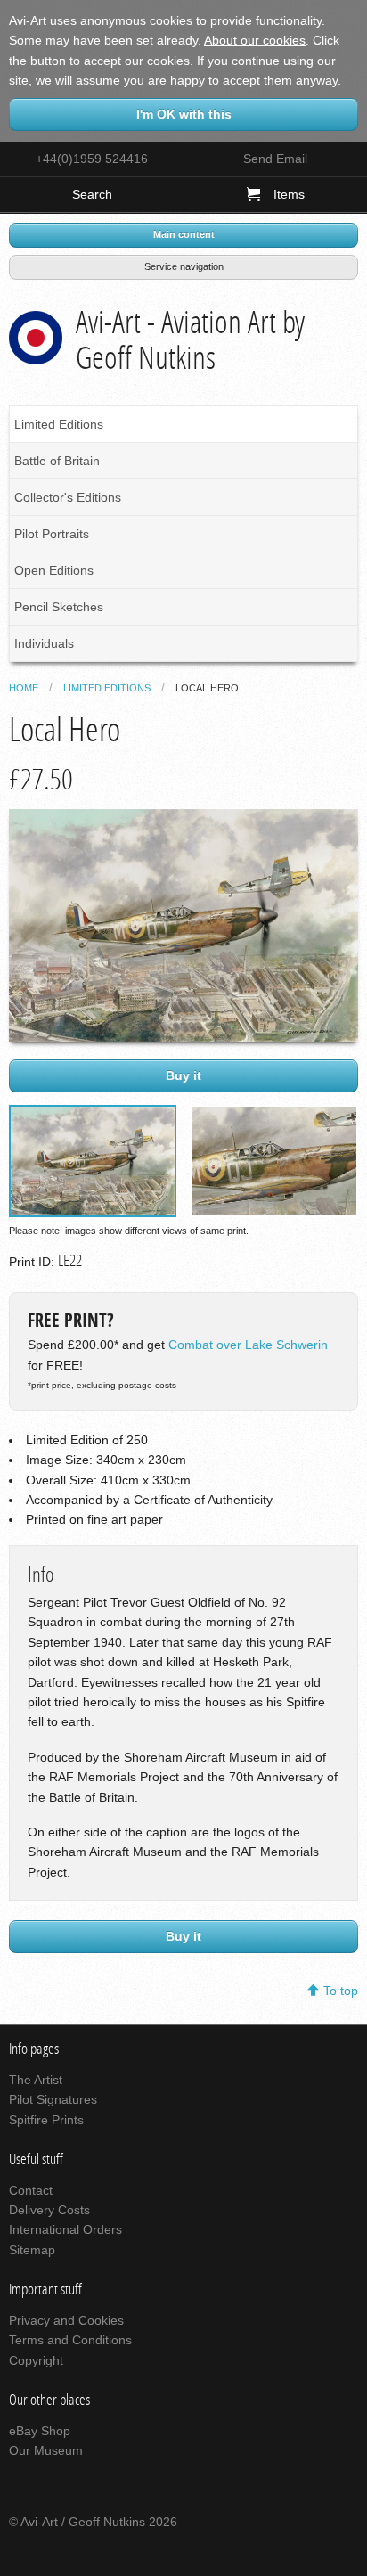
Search (92, 194)
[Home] (36, 334)
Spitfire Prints (46, 2120)
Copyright (36, 2360)
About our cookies (255, 40)
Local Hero (207, 688)
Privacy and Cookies (66, 2320)
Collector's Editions (68, 497)
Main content (184, 234)
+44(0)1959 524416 (92, 159)
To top (341, 1991)
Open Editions (54, 570)
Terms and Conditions (70, 2340)
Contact (31, 2190)
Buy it (183, 1075)
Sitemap (32, 2250)
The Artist (36, 2080)
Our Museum (46, 2450)
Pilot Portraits (52, 534)
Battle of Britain (57, 461)
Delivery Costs (49, 2210)
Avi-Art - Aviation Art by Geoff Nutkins (190, 340)
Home (24, 688)
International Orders (65, 2229)
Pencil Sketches (59, 607)
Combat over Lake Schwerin (248, 1345)
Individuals (44, 643)
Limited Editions (59, 424)
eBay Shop (40, 2431)
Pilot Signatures (53, 2099)
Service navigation (184, 266)
